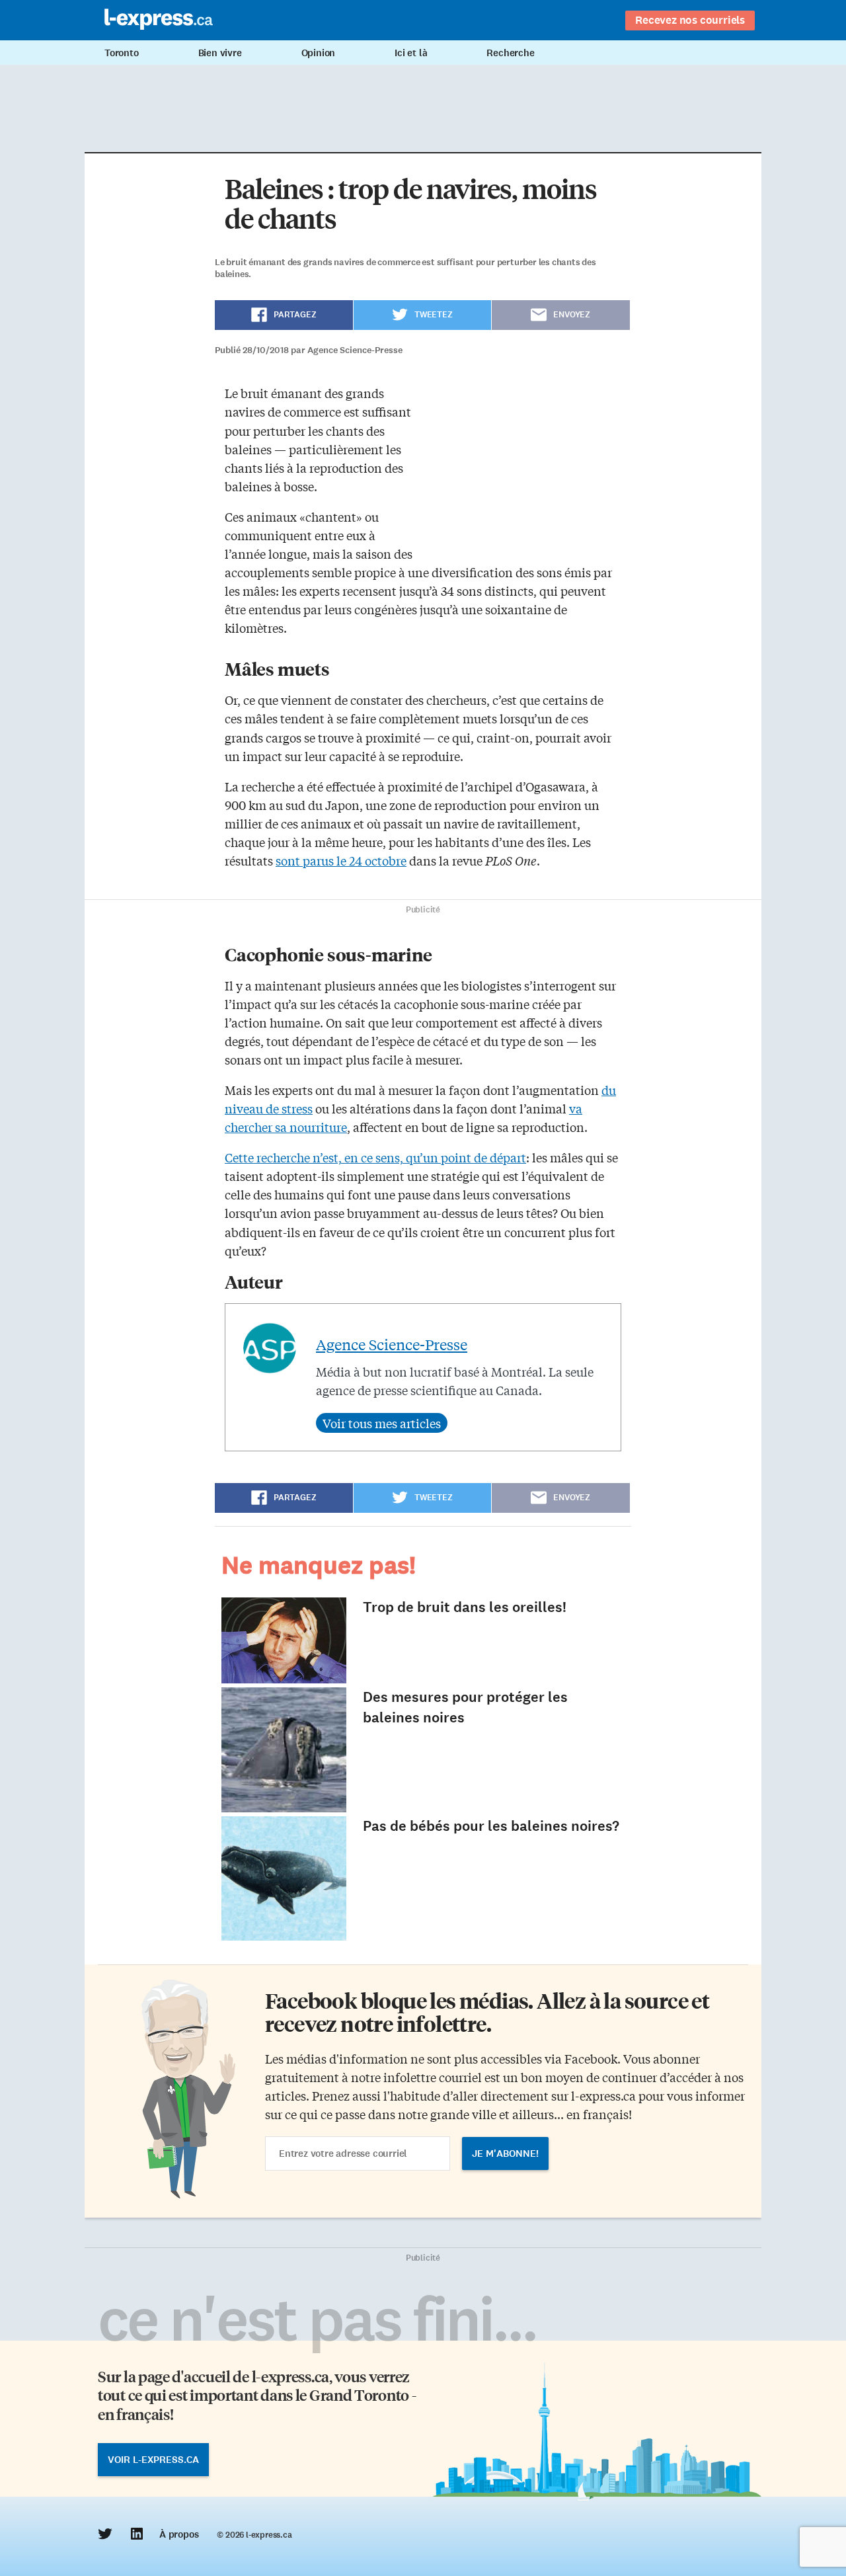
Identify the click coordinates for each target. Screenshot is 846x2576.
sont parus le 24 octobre (341, 860)
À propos (179, 2534)
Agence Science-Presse (392, 1344)
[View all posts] (382, 1423)
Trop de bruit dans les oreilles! (465, 1607)
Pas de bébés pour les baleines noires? (491, 1826)
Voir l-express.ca (153, 2460)
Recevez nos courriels (690, 20)
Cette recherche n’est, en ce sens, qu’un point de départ (375, 1157)
